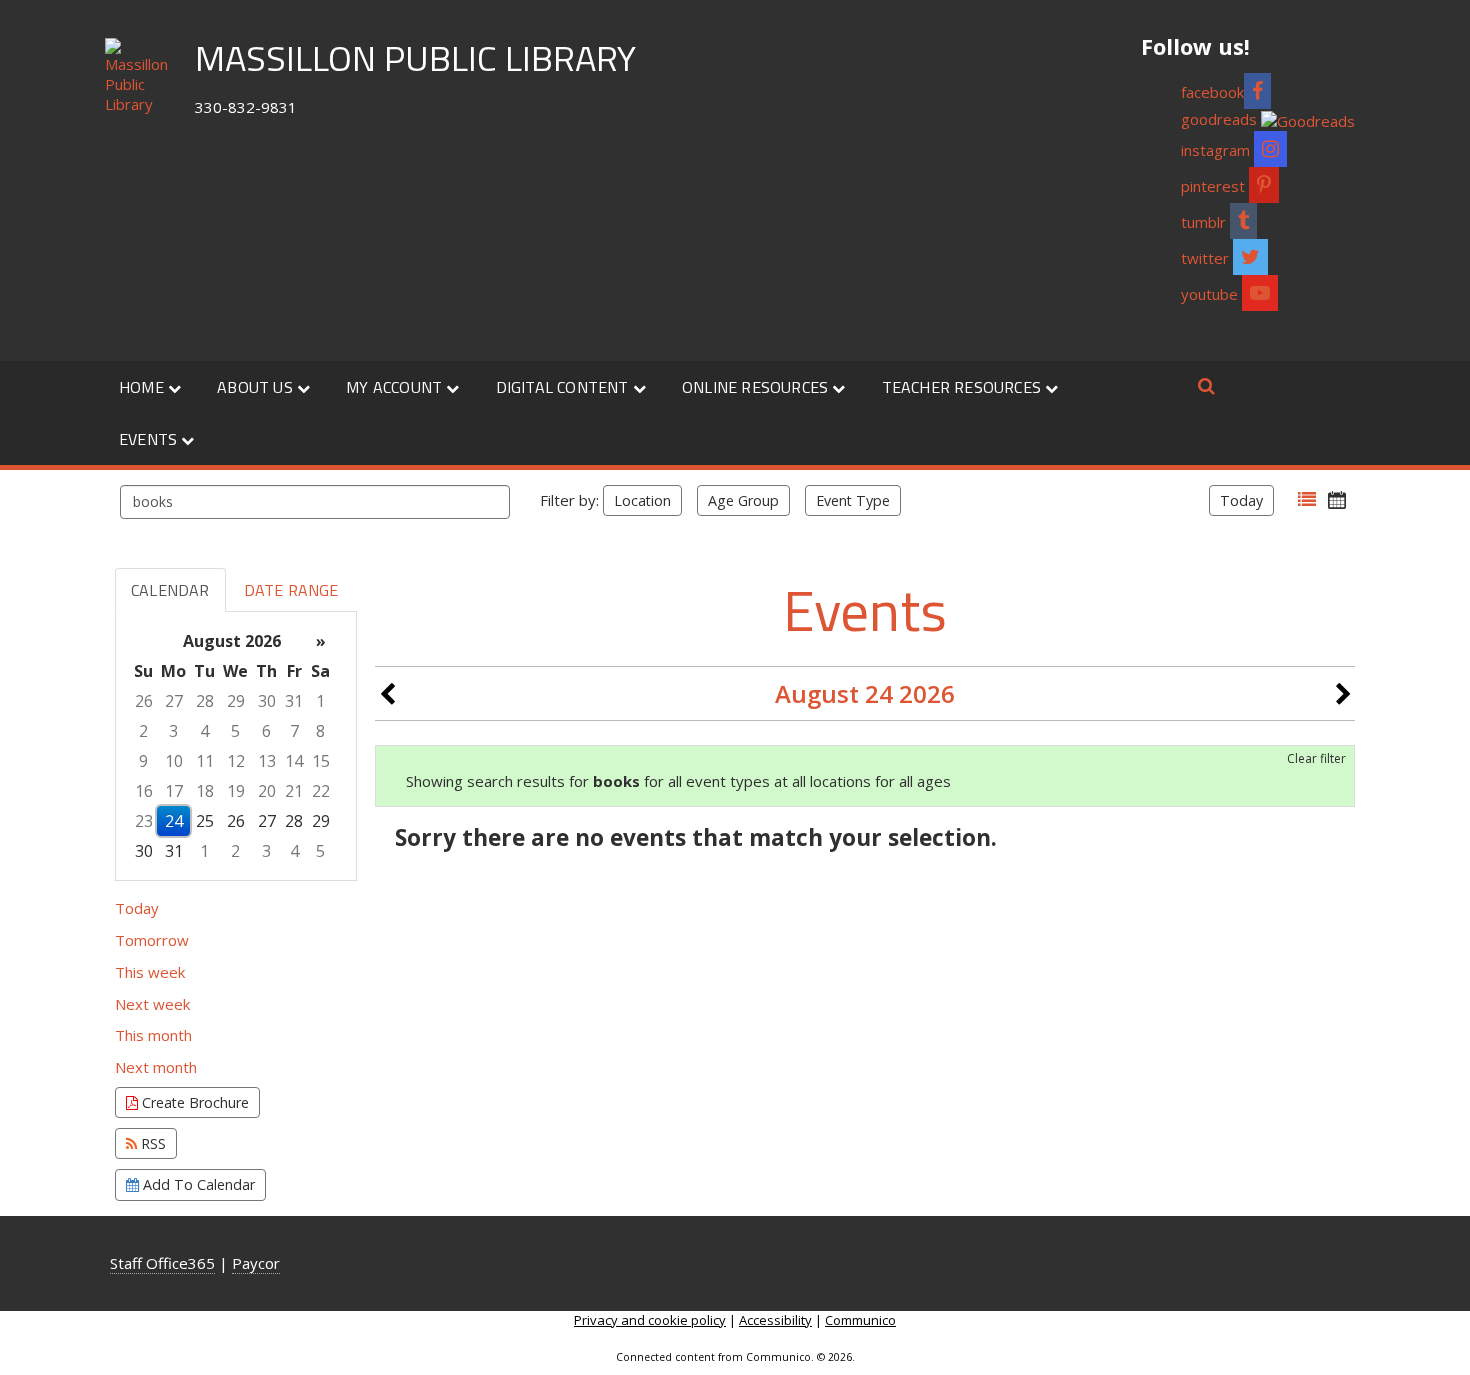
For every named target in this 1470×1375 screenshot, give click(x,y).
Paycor (256, 1263)
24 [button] (174, 821)
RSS (151, 1143)
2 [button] (143, 731)
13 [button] (267, 761)
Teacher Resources (964, 387)
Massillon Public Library (415, 57)
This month (153, 1035)
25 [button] (205, 821)
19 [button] (236, 791)
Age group (743, 500)
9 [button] (143, 761)
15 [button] (321, 761)
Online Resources (757, 387)
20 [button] (267, 791)
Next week (152, 1004)
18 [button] (205, 791)
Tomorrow (152, 940)
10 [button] (174, 761)
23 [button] (144, 821)
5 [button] (235, 731)
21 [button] (294, 791)
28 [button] (205, 701)
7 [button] (294, 731)
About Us (257, 387)
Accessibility (775, 1320)
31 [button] (294, 701)
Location (642, 500)
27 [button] (174, 701)
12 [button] (236, 761)
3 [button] (173, 731)
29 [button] (236, 701)
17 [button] (174, 791)
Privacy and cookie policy (650, 1320)
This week (150, 972)
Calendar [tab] (170, 590)
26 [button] (144, 701)
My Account (396, 387)
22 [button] (321, 791)
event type (853, 500)
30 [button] (267, 701)
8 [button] (320, 731)
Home (143, 387)
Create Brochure (193, 1102)
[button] (1307, 500)
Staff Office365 (162, 1263)
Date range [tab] (291, 590)
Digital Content (564, 387)
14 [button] (294, 761)
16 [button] (144, 791)
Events (150, 439)
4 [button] (204, 731)
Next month (156, 1067)
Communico (860, 1320)
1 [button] (320, 701)
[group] (236, 746)
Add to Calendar (197, 1184)
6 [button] (266, 731)
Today (1241, 500)
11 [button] (205, 761)
